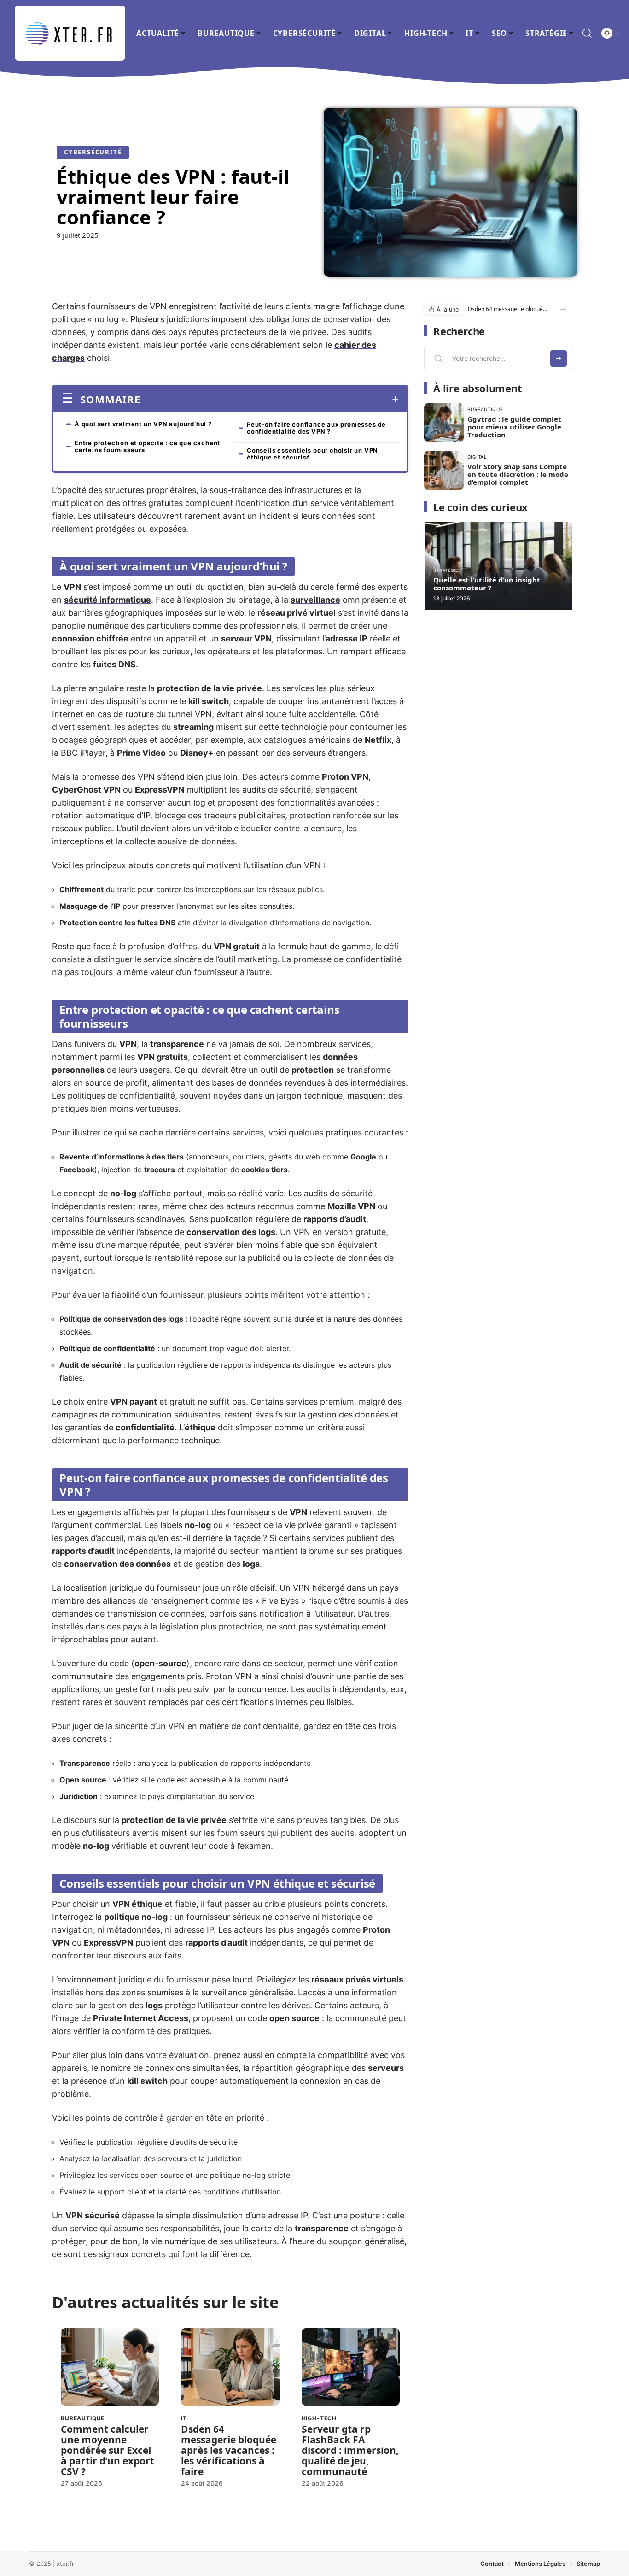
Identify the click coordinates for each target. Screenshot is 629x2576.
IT (184, 2418)
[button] (563, 309)
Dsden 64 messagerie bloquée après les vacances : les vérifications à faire (229, 2450)
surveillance (315, 600)
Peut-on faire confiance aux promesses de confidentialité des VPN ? (316, 428)
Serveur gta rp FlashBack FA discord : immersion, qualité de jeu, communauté (350, 2450)
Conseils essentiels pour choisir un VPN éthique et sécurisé (312, 454)
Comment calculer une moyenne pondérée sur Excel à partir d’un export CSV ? (108, 2450)
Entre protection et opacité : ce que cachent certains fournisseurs (147, 446)
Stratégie (446, 570)
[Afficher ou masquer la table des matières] (270, 399)
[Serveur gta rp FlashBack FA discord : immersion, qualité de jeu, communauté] (351, 2367)
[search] (587, 33)
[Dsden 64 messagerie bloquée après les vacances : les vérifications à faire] (230, 2367)
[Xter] (70, 33)
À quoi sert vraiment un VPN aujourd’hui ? (143, 424)
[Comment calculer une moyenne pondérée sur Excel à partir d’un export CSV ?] (110, 2367)
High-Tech (319, 2418)
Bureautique (83, 2418)
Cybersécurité (93, 152)
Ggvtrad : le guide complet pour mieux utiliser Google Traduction (514, 427)
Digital (477, 457)
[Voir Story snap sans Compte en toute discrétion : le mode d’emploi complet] (444, 471)
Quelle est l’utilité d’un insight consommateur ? (487, 584)
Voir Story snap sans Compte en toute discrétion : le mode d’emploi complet (518, 474)
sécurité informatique (108, 600)
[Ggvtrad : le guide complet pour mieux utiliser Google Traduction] (444, 423)
